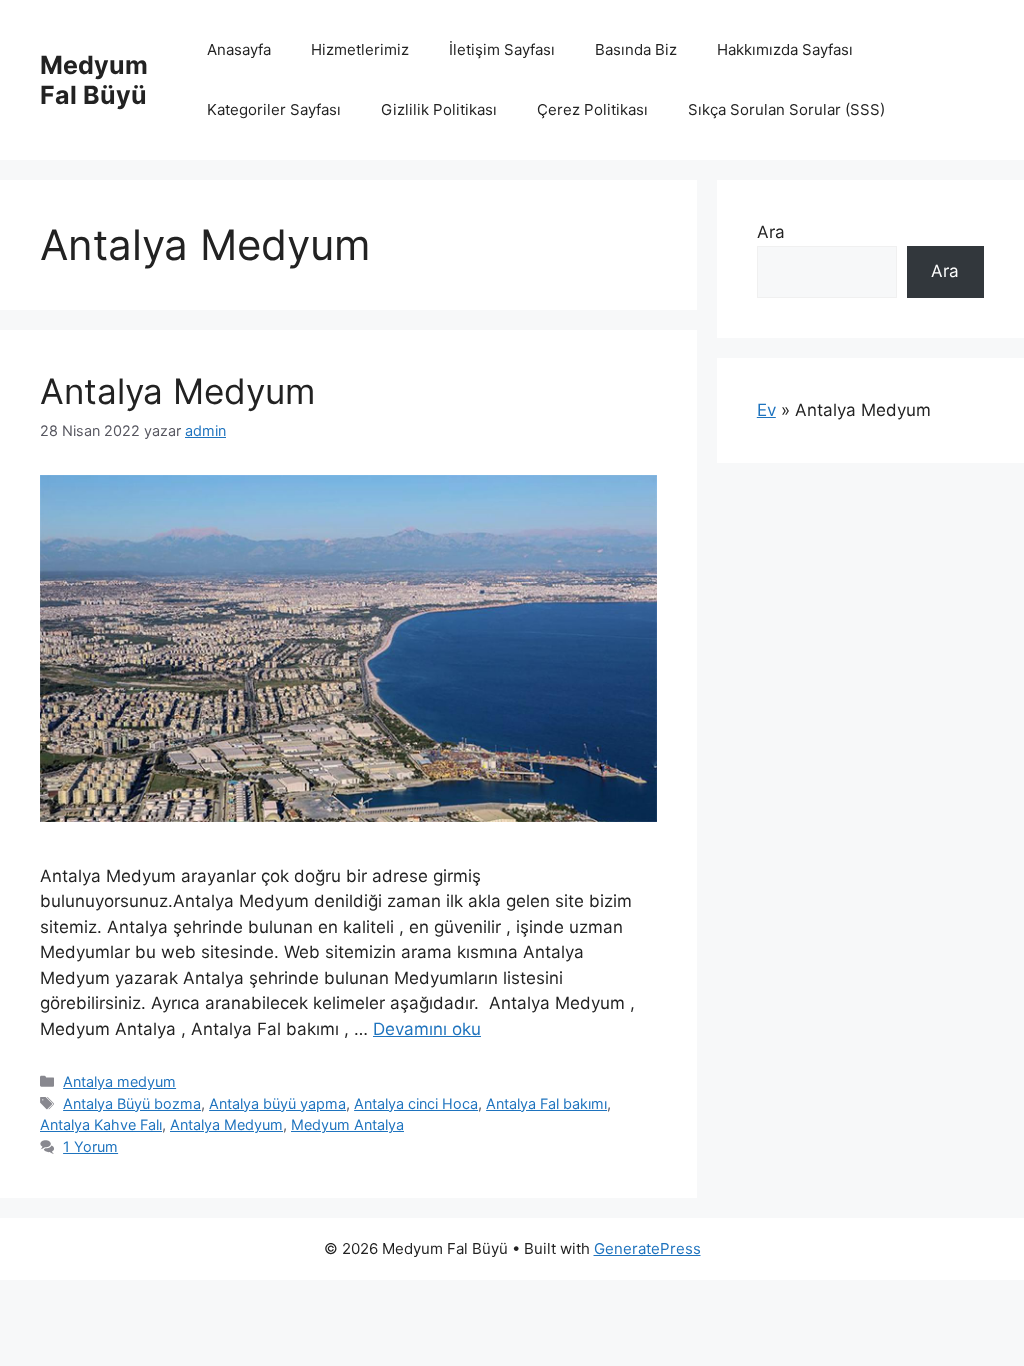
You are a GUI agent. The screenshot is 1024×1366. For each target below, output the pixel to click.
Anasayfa (239, 49)
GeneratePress (647, 1248)
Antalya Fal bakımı (546, 1103)
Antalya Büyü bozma (132, 1103)
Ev (766, 410)
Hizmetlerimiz (360, 49)
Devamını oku (427, 1029)
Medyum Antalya (347, 1124)
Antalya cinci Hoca (416, 1103)
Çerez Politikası (592, 109)
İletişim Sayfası (502, 49)
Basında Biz (636, 49)
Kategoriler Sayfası (274, 109)
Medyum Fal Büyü (94, 80)
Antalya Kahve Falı (101, 1124)
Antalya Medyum (177, 391)
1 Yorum (90, 1146)
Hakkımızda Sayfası (785, 49)
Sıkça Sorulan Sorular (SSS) (786, 109)
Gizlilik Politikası (439, 109)
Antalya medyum (119, 1081)
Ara (771, 232)
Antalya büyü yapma (277, 1103)
